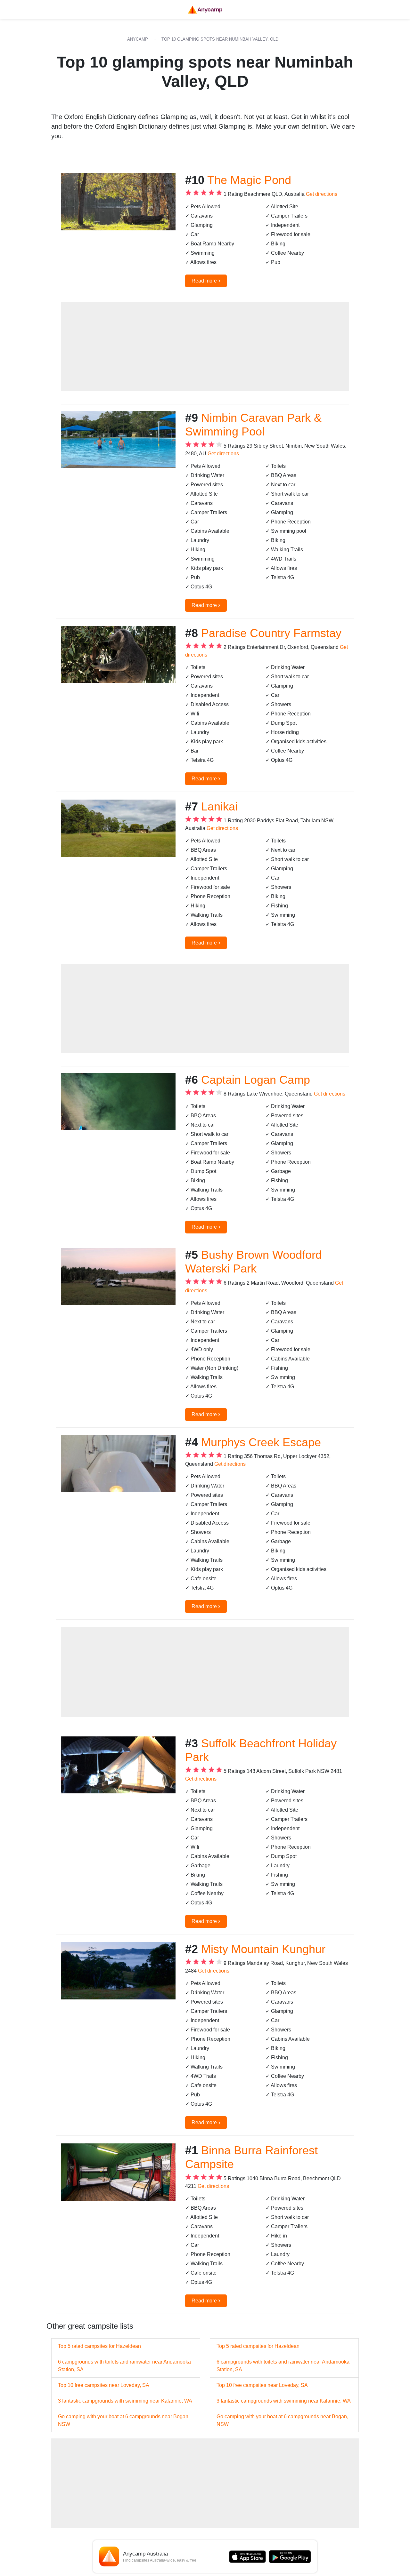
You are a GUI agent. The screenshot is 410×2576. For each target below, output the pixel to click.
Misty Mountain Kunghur (263, 1949)
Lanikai (219, 806)
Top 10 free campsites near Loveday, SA (104, 2385)
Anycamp (138, 39)
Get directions (322, 194)
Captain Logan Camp (256, 1080)
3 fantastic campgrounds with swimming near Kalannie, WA (125, 2401)
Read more (206, 280)
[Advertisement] (205, 347)
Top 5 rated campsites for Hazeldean (99, 2346)
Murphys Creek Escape (261, 1442)
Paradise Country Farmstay (271, 633)
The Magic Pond (249, 180)
